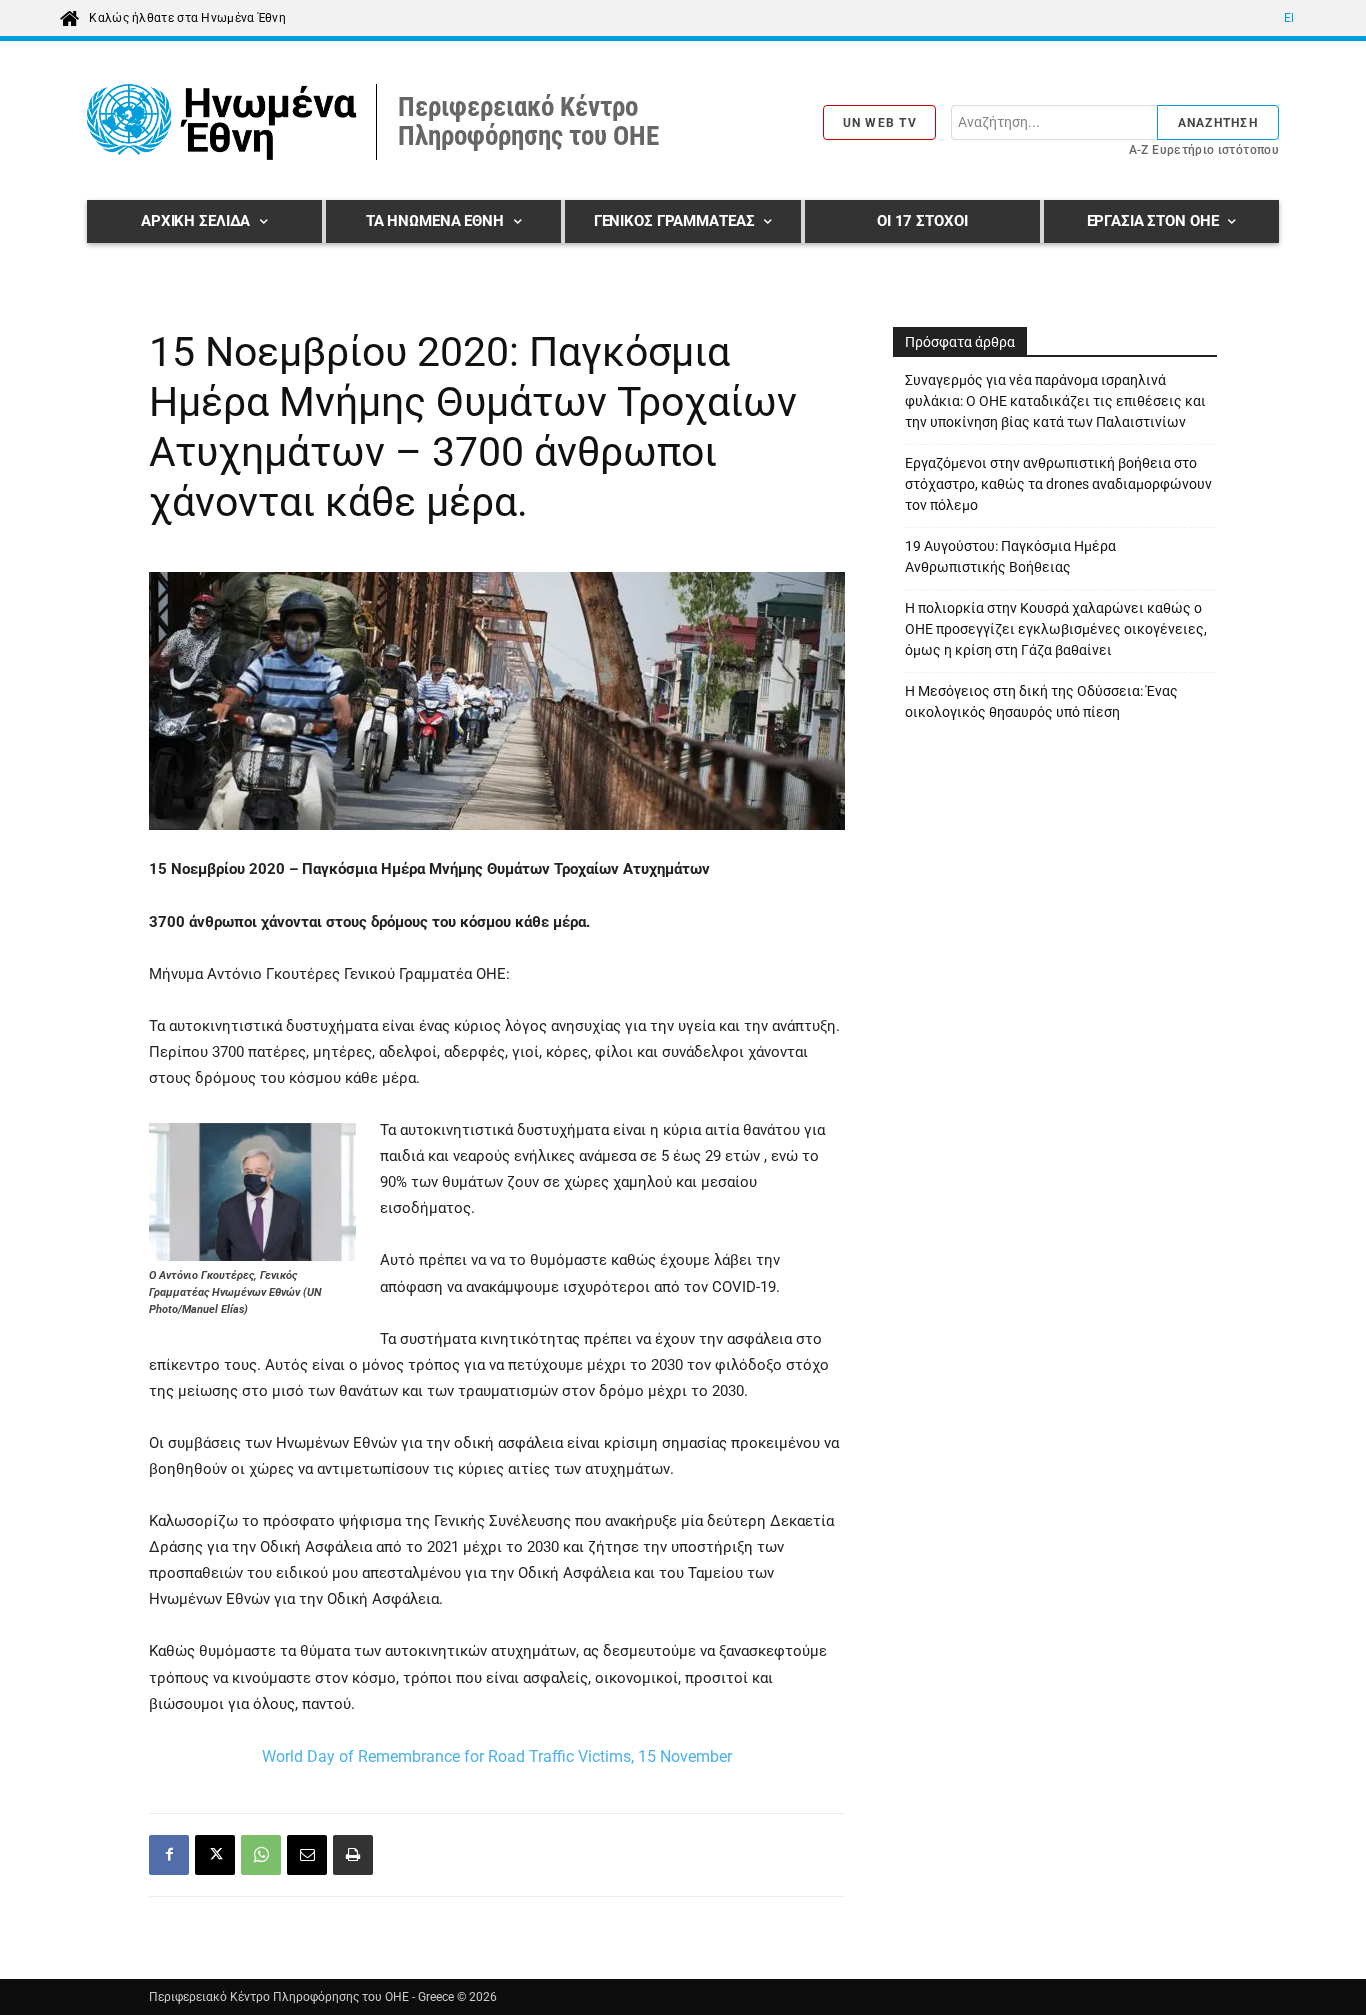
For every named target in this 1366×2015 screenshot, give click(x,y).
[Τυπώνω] (353, 1855)
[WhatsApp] (261, 1855)
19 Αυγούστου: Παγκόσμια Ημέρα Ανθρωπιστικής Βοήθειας (1010, 556)
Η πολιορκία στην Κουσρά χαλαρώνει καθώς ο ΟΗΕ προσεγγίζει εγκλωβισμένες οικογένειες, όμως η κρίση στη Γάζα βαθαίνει (1056, 629)
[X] (215, 1855)
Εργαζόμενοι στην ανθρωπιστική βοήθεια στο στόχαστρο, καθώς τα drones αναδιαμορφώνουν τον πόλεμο (1058, 484)
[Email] (307, 1855)
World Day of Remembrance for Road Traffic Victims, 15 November (497, 1756)
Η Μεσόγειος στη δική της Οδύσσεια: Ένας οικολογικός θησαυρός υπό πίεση (1041, 701)
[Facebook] (169, 1855)
